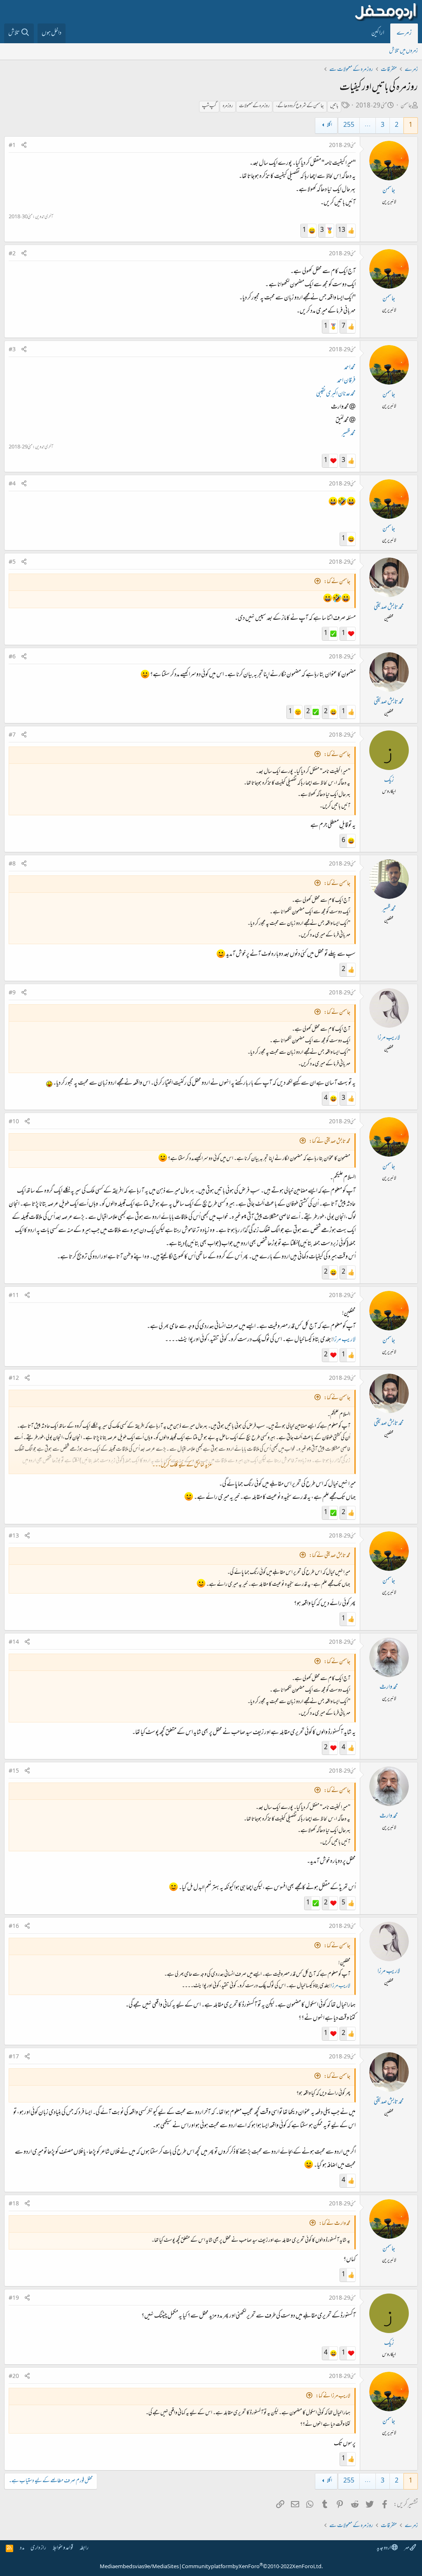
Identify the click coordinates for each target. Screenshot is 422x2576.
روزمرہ (228, 106)
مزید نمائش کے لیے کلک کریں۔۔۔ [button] (182, 1465)
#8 (12, 864)
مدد (22, 2548)
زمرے (404, 33)
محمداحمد (350, 368)
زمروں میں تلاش (403, 51)
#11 (14, 1296)
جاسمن (406, 106)
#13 (14, 1536)
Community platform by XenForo (252, 2567)
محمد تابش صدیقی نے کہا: (330, 1142)
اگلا (329, 125)
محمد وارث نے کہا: (335, 2224)
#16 (14, 1927)
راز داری (38, 2548)
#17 (14, 2057)
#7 (12, 735)
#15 (14, 1771)
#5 (12, 562)
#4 (12, 484)
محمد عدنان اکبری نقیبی (336, 394)
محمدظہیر (349, 434)
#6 (12, 657)
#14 (14, 1643)
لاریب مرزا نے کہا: (333, 2396)
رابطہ (84, 2548)
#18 (14, 2204)
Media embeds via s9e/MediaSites (139, 2567)
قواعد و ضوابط (63, 2548)
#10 (14, 1122)
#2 (12, 254)
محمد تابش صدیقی (389, 607)
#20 (14, 2377)
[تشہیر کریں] (24, 146)
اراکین (378, 33)
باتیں (334, 106)
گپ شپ (209, 106)
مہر (407, 2548)
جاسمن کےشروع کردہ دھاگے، (300, 106)
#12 (14, 1379)
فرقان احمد (346, 381)
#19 (14, 2298)
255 (349, 125)
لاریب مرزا (389, 1038)
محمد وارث (389, 1687)
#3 (12, 350)
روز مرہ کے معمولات (254, 106)
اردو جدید (384, 2548)
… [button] (368, 125)
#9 (12, 993)
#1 (12, 146)
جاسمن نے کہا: (337, 582)
